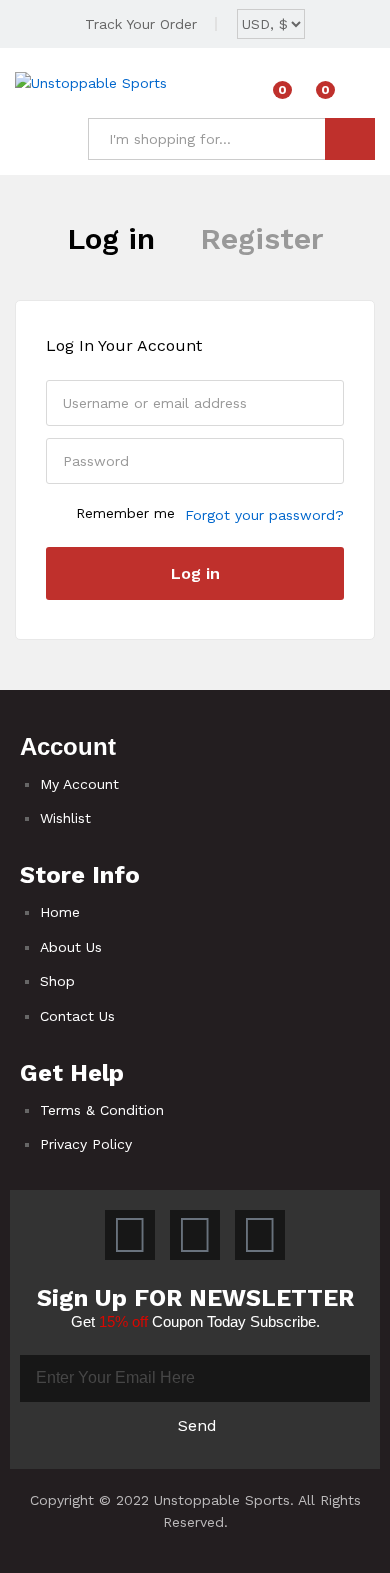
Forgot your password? (264, 515)
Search (350, 139)
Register (262, 238)
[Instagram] (260, 1235)
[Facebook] (195, 1235)
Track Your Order (141, 24)
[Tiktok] (130, 1235)
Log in (111, 238)
